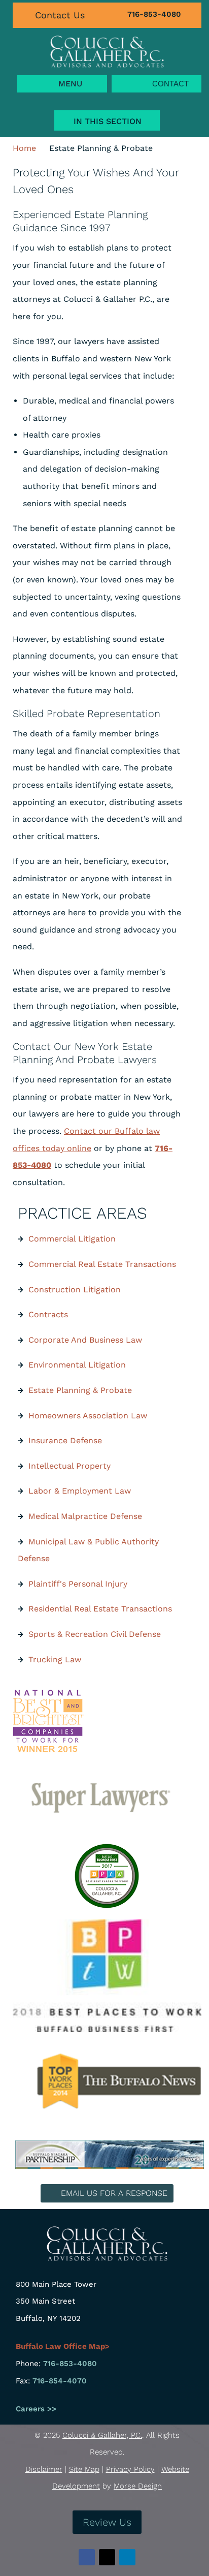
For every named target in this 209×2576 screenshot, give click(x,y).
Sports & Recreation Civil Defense (95, 1634)
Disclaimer (44, 2469)
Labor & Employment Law (80, 1491)
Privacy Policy (130, 2469)
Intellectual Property (69, 1466)
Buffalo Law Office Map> (63, 2346)
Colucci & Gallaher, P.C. (102, 2435)
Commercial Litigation (72, 1239)
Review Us (107, 2522)
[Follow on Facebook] (87, 2557)
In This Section (108, 121)
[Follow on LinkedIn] (127, 2557)
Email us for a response (114, 2193)
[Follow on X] (107, 2557)
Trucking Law (55, 1659)
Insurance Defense (65, 1440)
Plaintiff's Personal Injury (78, 1584)
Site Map (84, 2469)
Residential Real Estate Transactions (100, 1609)
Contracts (48, 1314)
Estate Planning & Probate (80, 1390)
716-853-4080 (154, 14)
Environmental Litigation (77, 1365)
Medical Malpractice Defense (85, 1516)
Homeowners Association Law (88, 1416)
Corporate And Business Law (85, 1340)
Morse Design (138, 2486)
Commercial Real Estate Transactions (102, 1264)
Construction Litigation (75, 1290)
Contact (170, 84)
